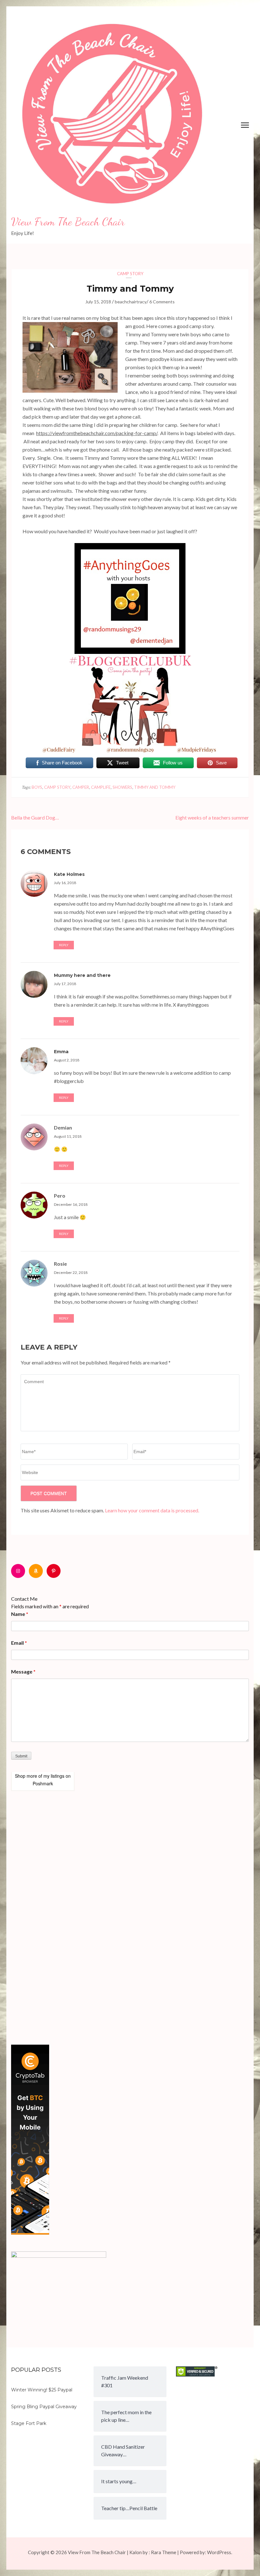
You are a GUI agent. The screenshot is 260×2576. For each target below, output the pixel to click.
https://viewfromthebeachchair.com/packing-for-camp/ (97, 433)
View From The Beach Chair (68, 222)
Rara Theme (164, 2552)
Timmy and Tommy (155, 787)
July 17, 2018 (65, 984)
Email (19, 1643)
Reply (64, 945)
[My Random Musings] (130, 547)
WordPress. (220, 2552)
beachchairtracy (131, 302)
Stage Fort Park (29, 2423)
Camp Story (130, 274)
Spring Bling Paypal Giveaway (44, 2407)
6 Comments (162, 302)
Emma (61, 1052)
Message (23, 1671)
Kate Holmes (69, 874)
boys (37, 787)
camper (81, 787)
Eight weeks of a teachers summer (212, 817)
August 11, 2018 (68, 1136)
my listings (54, 1776)
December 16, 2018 (71, 1204)
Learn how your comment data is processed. (152, 1510)
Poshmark (43, 1783)
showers (122, 787)
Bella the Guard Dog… (35, 817)
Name (20, 1614)
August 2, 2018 (67, 1060)
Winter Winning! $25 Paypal (42, 2390)
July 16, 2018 (65, 883)
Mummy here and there (82, 975)
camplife (101, 787)
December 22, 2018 (71, 1272)
